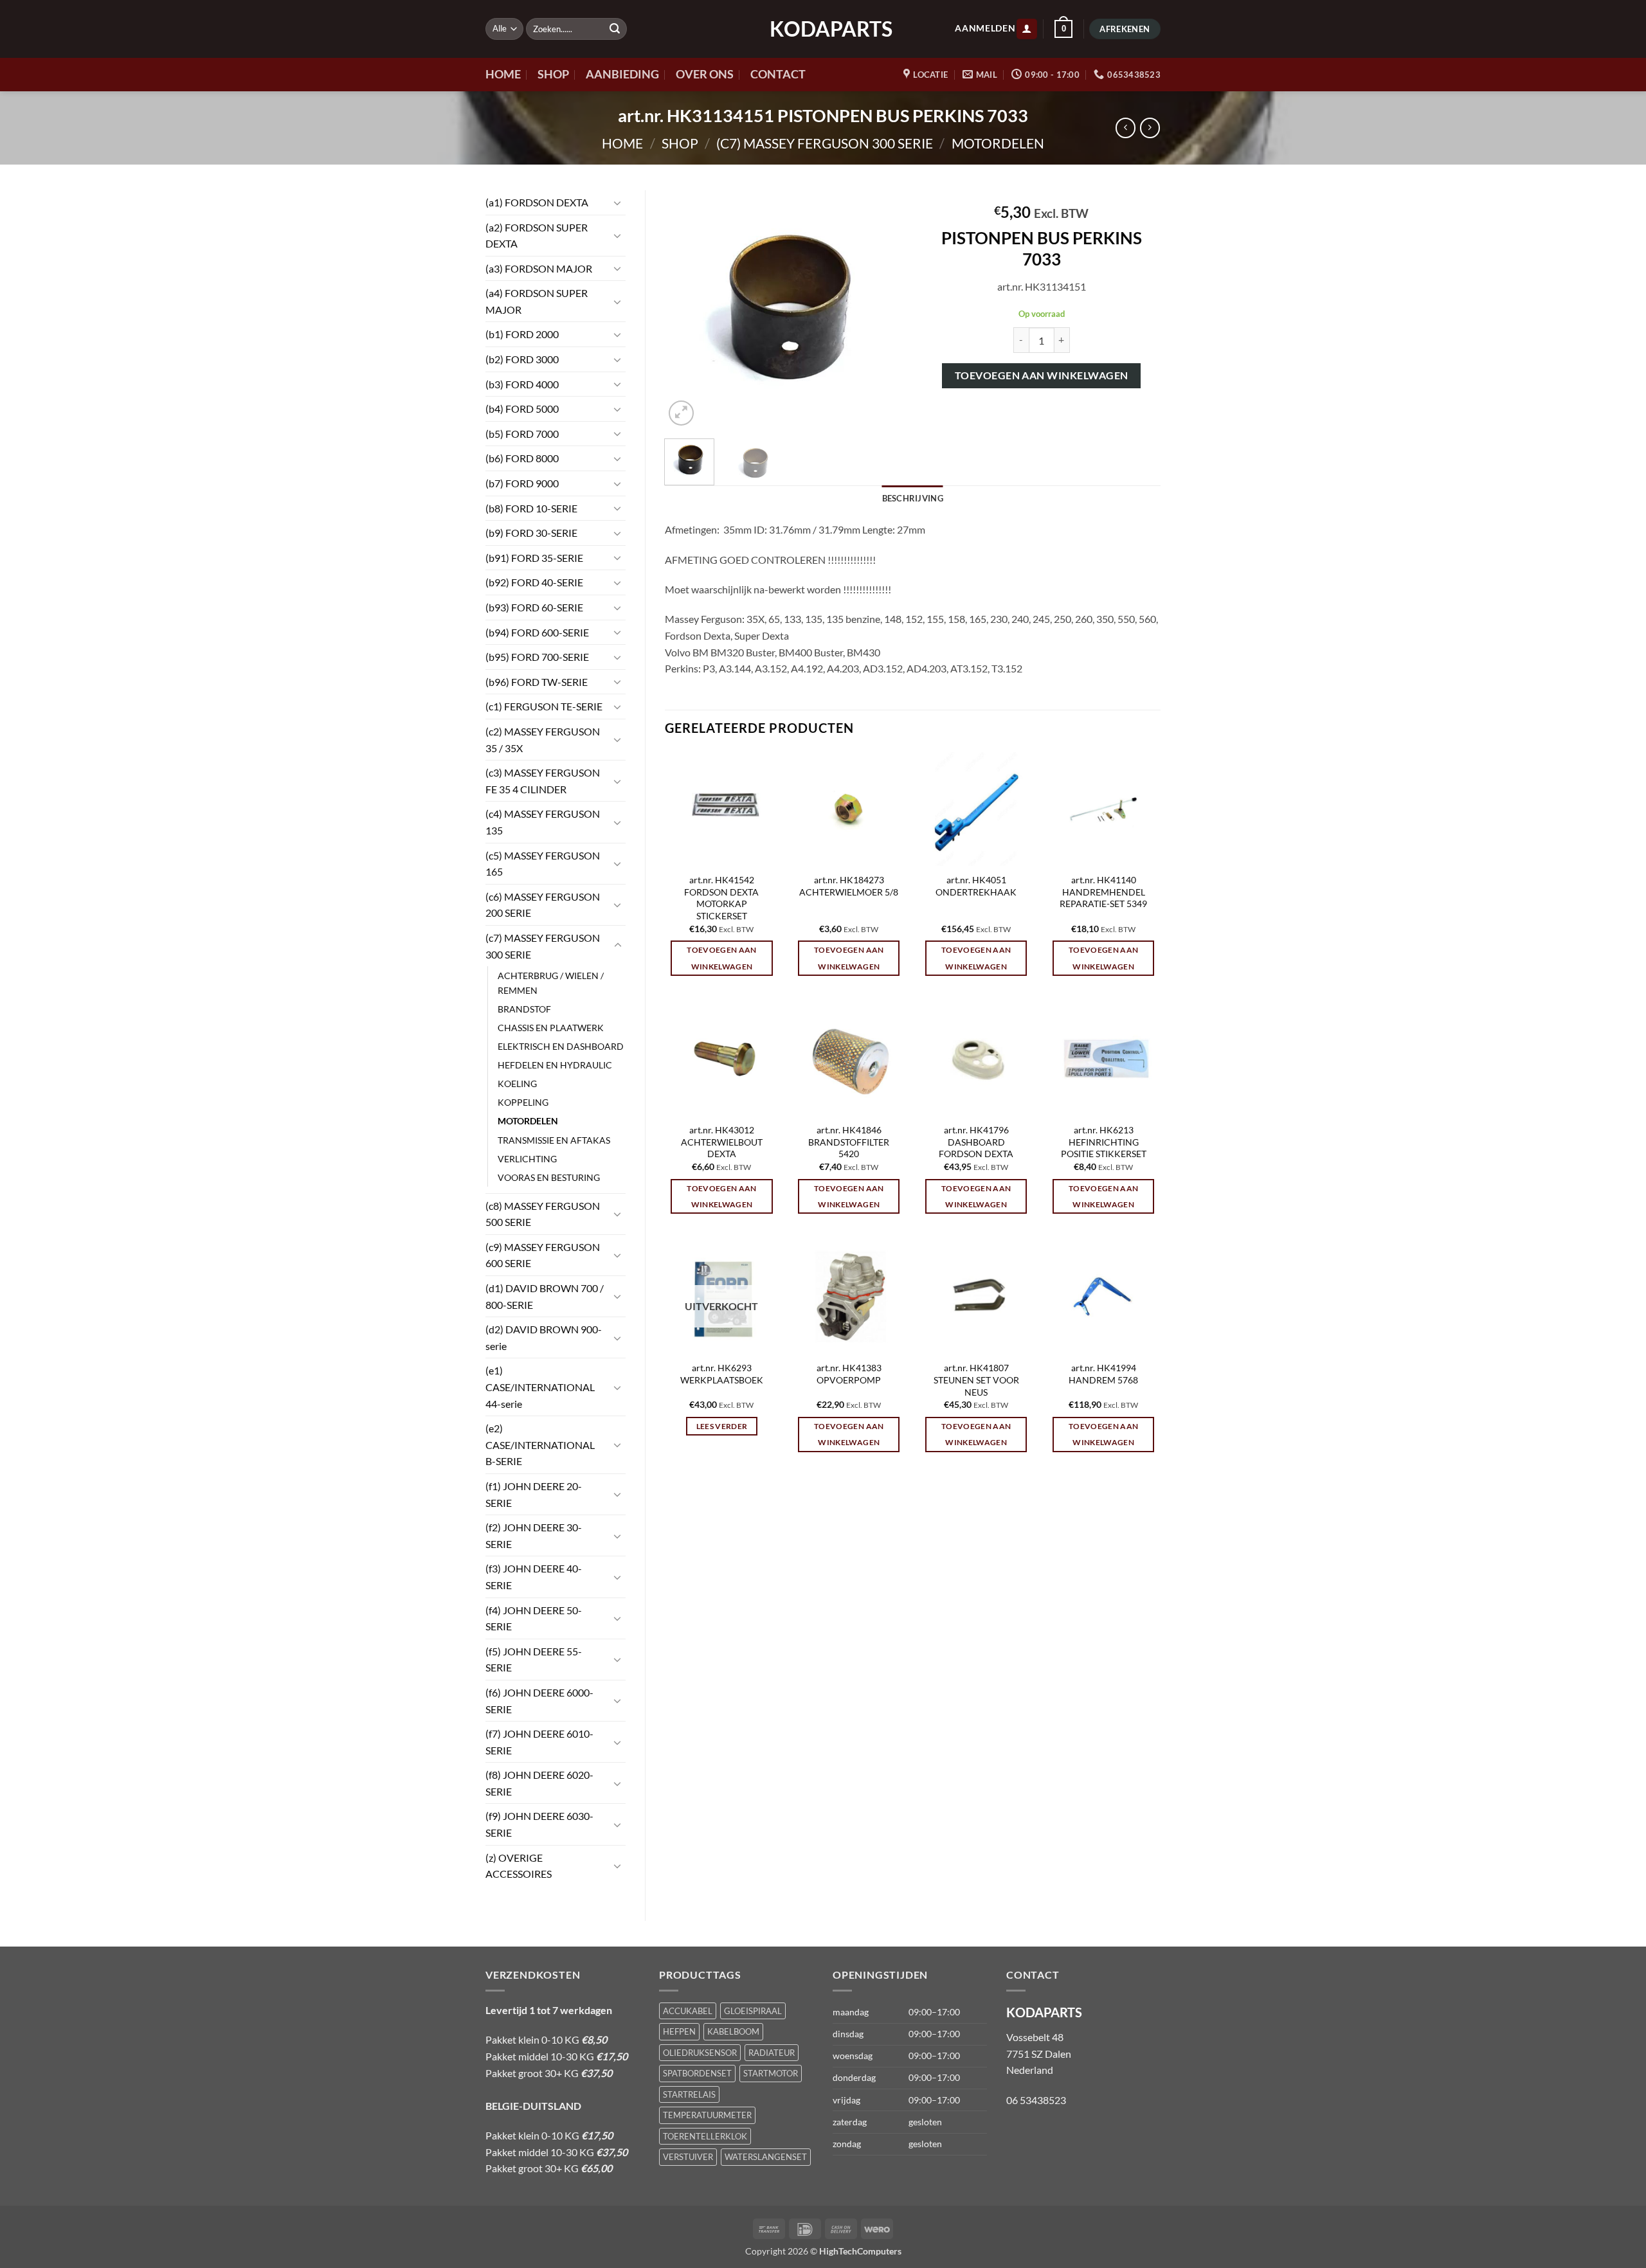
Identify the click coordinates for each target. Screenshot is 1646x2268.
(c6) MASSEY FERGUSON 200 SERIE (543, 905)
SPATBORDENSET (697, 2073)
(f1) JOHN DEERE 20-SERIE (534, 1494)
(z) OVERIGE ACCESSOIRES (519, 1866)
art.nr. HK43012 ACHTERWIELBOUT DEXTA (722, 1142)
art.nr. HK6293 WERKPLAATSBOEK (722, 1374)
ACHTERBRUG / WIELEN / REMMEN (551, 983)
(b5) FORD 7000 (522, 434)
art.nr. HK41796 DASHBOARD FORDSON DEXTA (976, 1142)
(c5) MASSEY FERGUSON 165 (543, 864)
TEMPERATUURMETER (707, 2115)
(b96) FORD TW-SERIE (537, 682)
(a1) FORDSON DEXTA (537, 202)
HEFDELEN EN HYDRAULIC (555, 1065)
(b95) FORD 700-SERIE (537, 657)
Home (622, 143)
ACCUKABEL (688, 2011)
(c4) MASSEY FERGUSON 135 (543, 822)
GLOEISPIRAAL (753, 2011)
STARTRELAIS (689, 2094)
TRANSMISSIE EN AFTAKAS (554, 1140)
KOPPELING (523, 1102)
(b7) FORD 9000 (522, 483)
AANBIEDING (622, 74)
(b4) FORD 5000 (522, 409)
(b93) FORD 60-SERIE (534, 607)
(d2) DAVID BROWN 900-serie (544, 1337)
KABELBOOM (733, 2031)
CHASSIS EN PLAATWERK (551, 1028)
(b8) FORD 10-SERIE (531, 508)
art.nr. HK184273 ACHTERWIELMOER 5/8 (849, 886)
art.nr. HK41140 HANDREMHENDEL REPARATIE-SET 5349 (1103, 892)
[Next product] (1126, 128)
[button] (1027, 29)
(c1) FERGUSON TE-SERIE (544, 706)
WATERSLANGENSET (766, 2157)
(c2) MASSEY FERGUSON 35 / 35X (543, 740)
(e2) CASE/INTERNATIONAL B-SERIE (540, 1444)
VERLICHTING (527, 1159)
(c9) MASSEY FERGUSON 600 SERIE (543, 1255)
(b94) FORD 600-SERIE (537, 632)
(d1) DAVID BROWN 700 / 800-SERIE (545, 1296)
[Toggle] (618, 203)
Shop (680, 143)
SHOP (553, 74)
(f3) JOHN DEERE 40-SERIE (534, 1577)
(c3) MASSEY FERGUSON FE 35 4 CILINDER (543, 781)
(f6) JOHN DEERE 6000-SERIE (539, 1701)
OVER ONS (705, 74)
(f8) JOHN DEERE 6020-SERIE (539, 1783)
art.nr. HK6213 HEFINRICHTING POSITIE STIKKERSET (1104, 1142)
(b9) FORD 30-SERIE (531, 533)
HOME (503, 74)
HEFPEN (679, 2031)
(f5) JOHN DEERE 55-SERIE (534, 1660)
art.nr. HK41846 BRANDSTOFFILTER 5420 (849, 1142)
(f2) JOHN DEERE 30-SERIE (534, 1535)
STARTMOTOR (771, 2073)
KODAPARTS (823, 29)
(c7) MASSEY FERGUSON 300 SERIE (825, 143)
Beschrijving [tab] (913, 498)
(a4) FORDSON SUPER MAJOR (537, 301)
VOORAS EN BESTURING (549, 1177)
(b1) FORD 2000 (522, 334)
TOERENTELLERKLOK (705, 2136)
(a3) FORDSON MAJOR (539, 268)
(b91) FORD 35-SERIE (534, 558)
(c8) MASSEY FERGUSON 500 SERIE (543, 1214)
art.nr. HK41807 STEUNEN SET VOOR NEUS (976, 1380)
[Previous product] (1150, 128)
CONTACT (778, 74)
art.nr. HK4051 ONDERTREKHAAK (976, 886)
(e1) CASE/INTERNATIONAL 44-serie (540, 1387)
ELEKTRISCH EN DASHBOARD (561, 1046)
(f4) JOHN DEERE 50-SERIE (534, 1618)
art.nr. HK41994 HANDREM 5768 (1103, 1374)
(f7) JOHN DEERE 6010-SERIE (539, 1742)
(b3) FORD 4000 (522, 384)
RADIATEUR (772, 2053)
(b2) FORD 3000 (522, 359)
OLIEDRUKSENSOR (700, 2053)
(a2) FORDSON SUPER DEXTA (537, 236)
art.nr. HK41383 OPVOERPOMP (849, 1374)
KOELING (517, 1084)
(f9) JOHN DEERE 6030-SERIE (539, 1824)
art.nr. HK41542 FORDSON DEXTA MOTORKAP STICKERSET (721, 898)
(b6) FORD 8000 (522, 458)
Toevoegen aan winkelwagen (1042, 375)
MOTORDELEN (998, 143)
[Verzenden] (615, 29)
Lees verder (722, 1426)
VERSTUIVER (688, 2157)
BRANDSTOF (524, 1009)
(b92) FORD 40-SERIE (534, 582)
